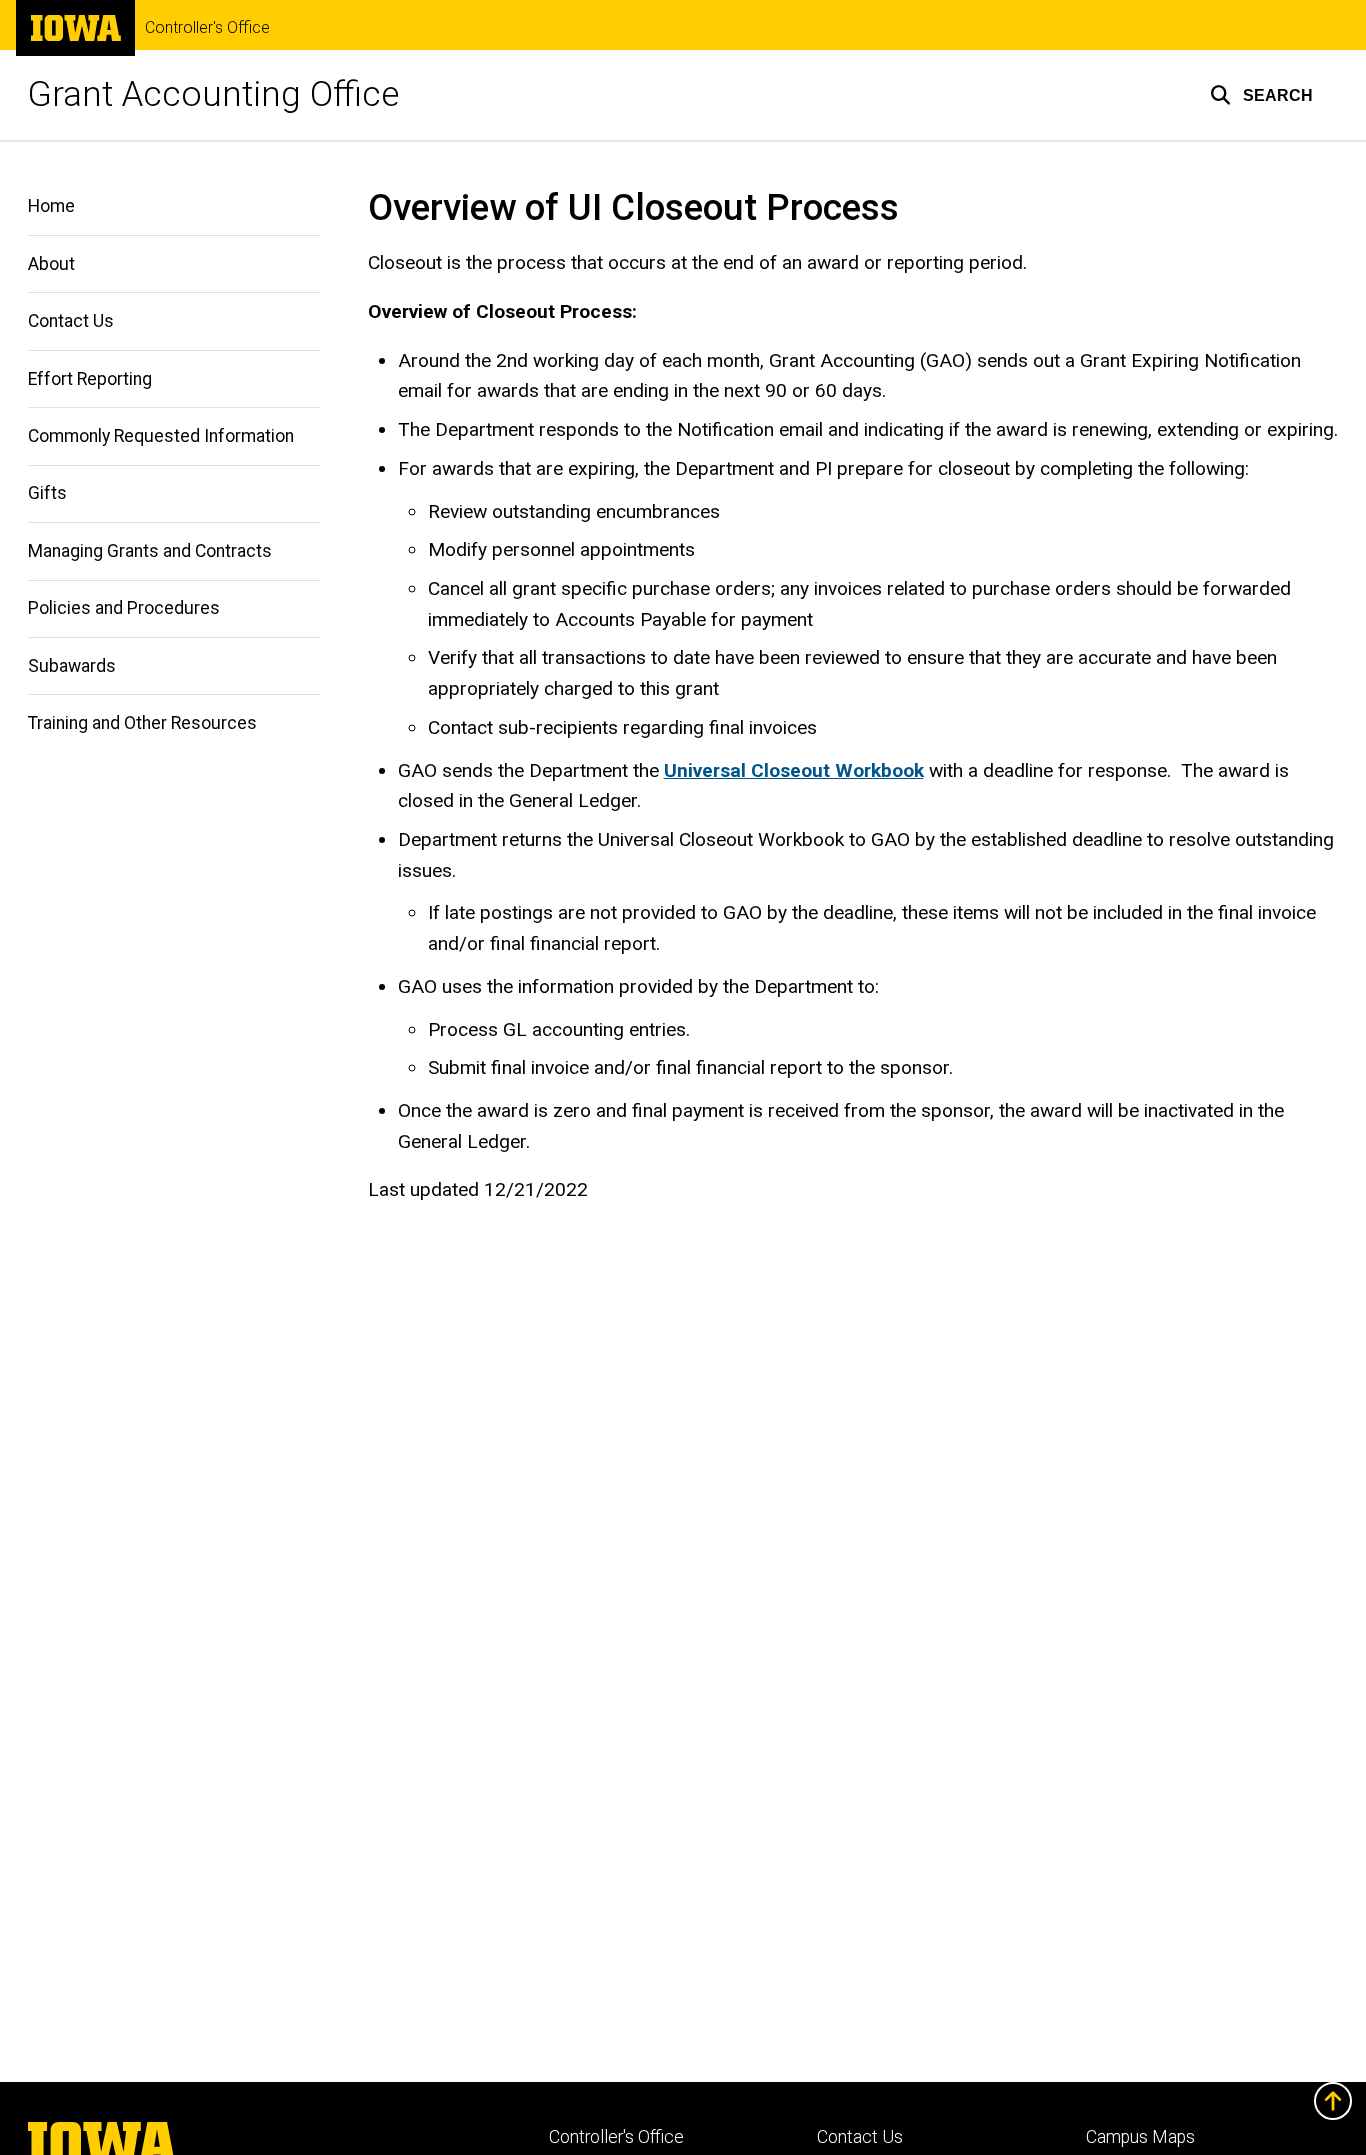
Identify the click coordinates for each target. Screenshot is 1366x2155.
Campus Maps (1140, 2137)
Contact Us (71, 321)
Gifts (47, 493)
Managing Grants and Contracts (150, 551)
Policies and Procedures (124, 608)
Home (51, 206)
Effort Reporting (90, 379)
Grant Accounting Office (213, 94)
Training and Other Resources (142, 723)
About (51, 264)
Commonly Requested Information (161, 436)
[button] (1261, 95)
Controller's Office (207, 28)
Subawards (72, 666)
